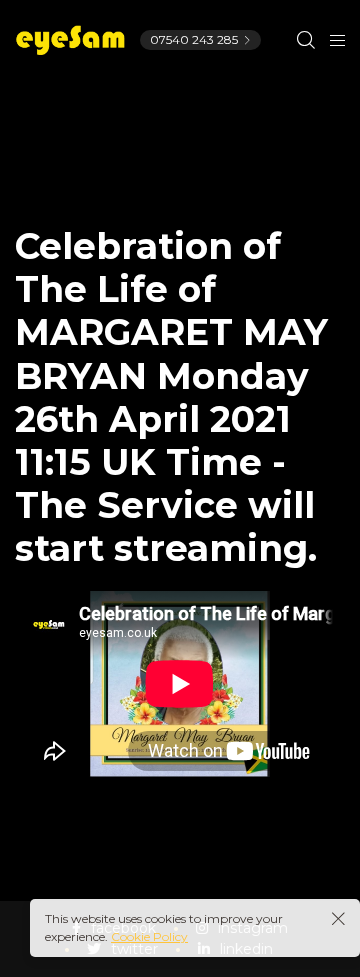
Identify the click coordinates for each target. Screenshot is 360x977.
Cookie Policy (149, 936)
